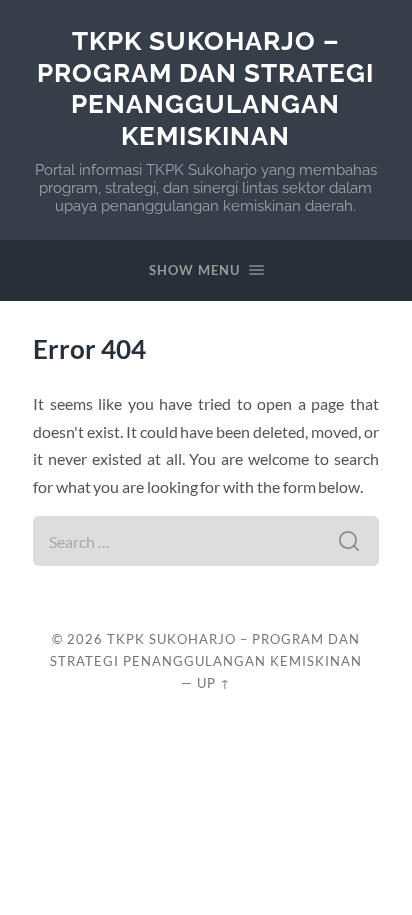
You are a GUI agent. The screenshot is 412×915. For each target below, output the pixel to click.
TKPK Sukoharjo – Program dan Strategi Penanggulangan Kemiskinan (205, 88)
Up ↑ (214, 683)
